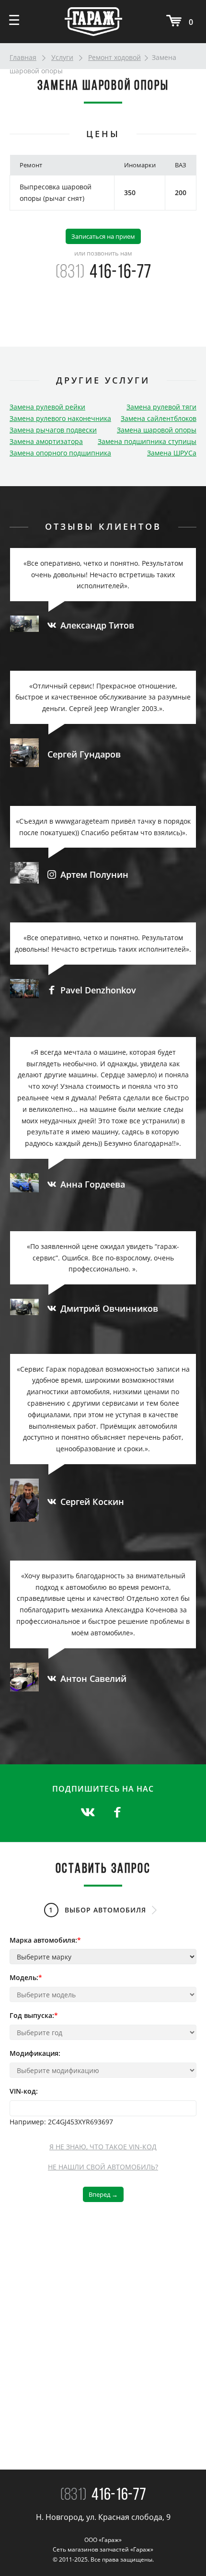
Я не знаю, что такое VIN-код (103, 2147)
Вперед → (103, 2194)
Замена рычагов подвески (53, 430)
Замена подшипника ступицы (147, 441)
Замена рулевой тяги (161, 407)
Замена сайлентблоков (159, 418)
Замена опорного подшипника (60, 453)
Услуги (62, 57)
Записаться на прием (103, 236)
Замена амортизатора (46, 441)
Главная (23, 57)
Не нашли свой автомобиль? (103, 2167)
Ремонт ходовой (114, 57)
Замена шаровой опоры (157, 430)
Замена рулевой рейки (47, 407)
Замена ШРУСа (172, 453)
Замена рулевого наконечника (60, 418)
